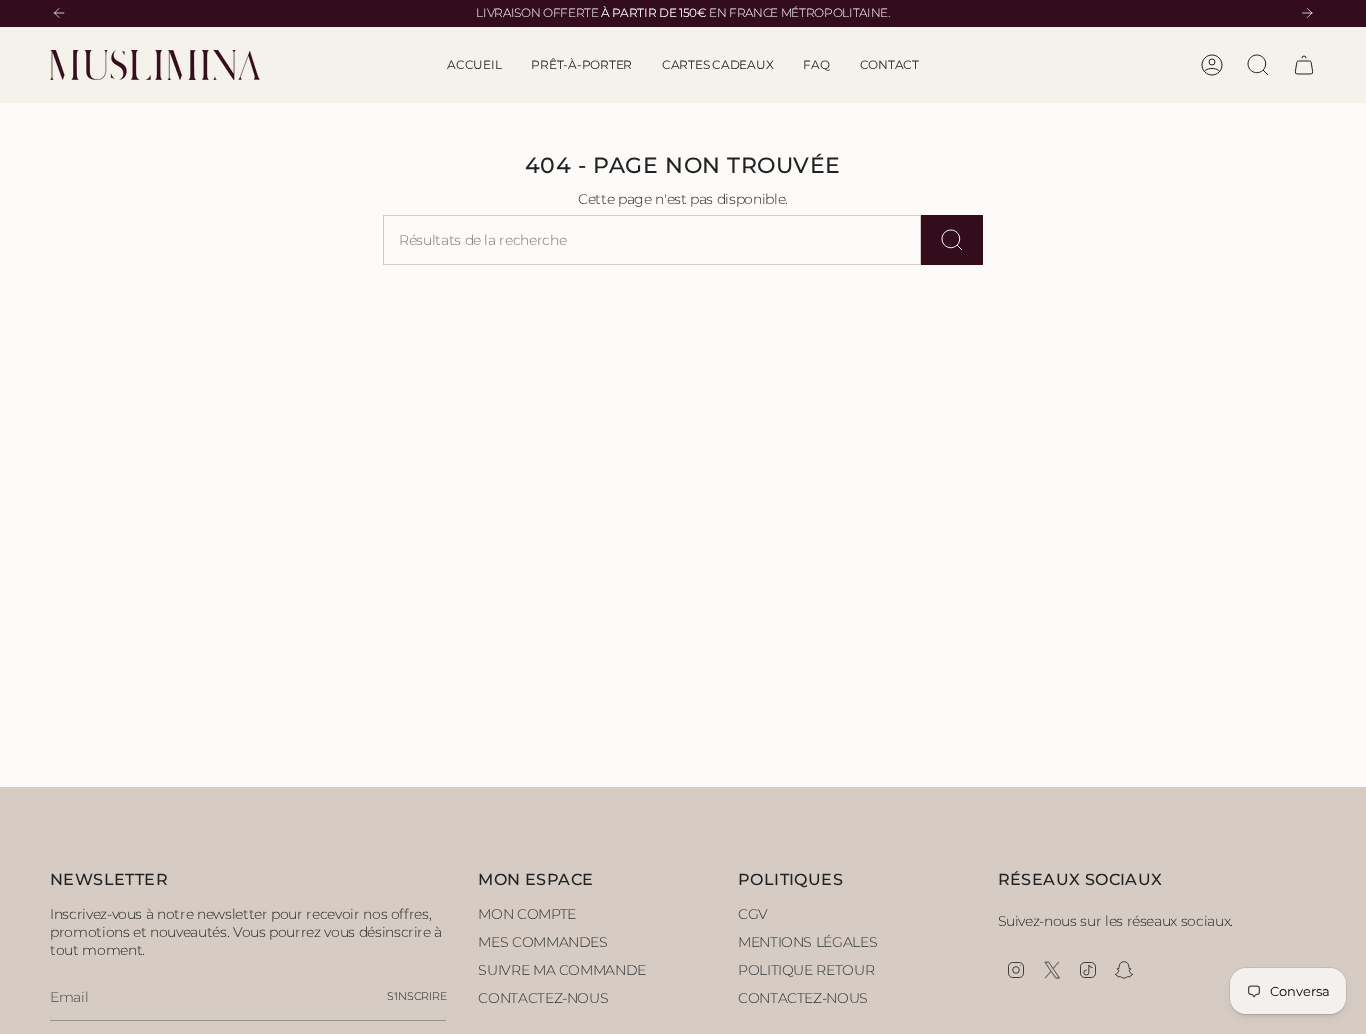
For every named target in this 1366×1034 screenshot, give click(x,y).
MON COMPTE (527, 914)
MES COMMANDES (542, 942)
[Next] (1307, 13)
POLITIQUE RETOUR (806, 970)
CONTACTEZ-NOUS (543, 998)
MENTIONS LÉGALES (807, 942)
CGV (753, 914)
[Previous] (59, 13)
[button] (581, 65)
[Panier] (1304, 65)
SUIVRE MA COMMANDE (562, 970)
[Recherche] (952, 240)
